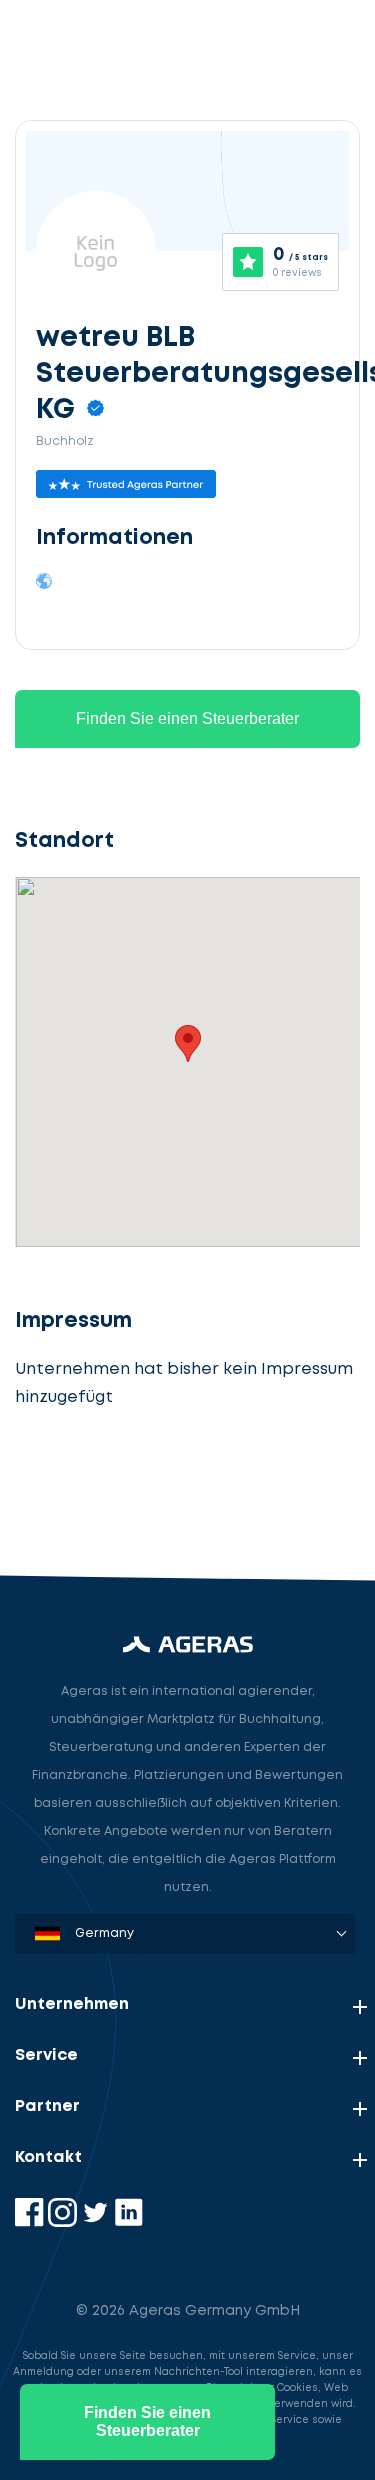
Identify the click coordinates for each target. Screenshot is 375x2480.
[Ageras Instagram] (64, 2222)
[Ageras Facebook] (31, 2222)
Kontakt (48, 2157)
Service (46, 2055)
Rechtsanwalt (86, 1486)
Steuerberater (89, 1393)
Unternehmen (72, 2004)
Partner (47, 2106)
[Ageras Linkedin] (128, 2222)
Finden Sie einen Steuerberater (187, 718)
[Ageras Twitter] (97, 2222)
